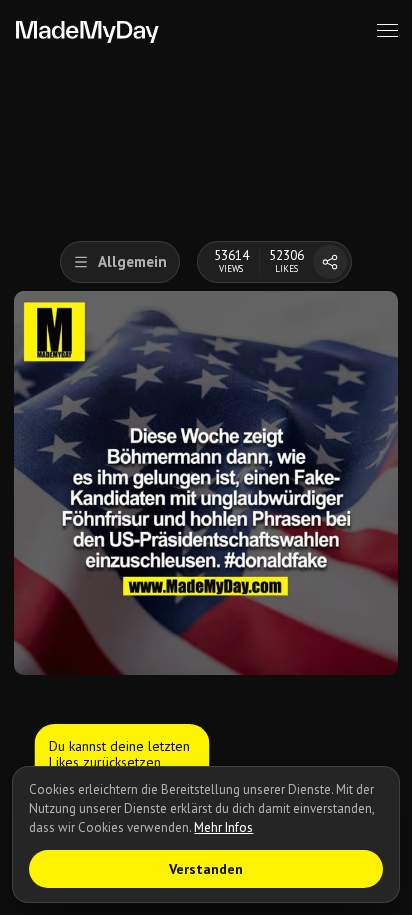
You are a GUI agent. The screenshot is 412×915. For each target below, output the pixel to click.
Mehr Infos (223, 827)
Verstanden (206, 869)
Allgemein (132, 261)
